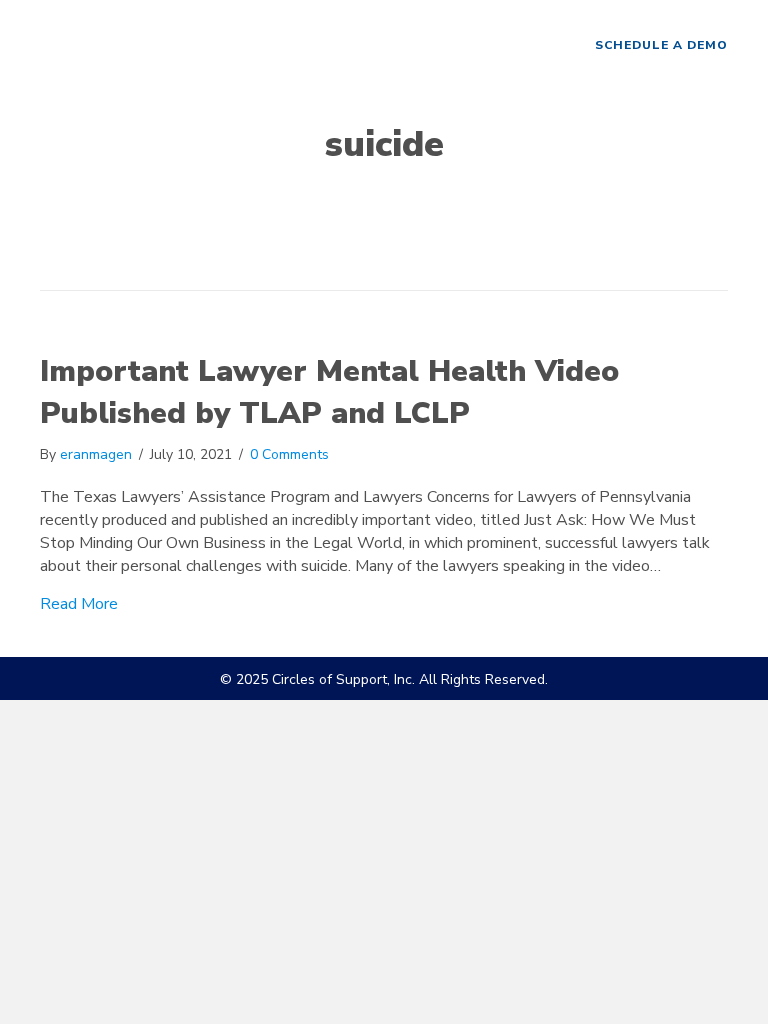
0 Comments (289, 454)
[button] (661, 45)
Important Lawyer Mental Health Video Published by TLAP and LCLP (329, 392)
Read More (79, 604)
